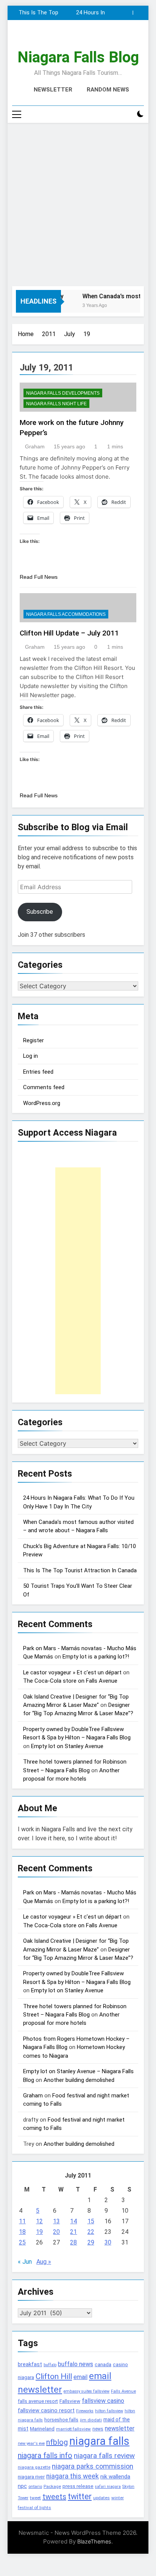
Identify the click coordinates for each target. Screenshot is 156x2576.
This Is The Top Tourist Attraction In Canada (80, 1570)
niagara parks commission (93, 2466)
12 (39, 2221)
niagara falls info (45, 2455)
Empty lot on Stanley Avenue (67, 1746)
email (80, 2377)
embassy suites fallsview (87, 2391)
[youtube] (96, 38)
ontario (35, 2487)
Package (52, 2486)
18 (22, 2232)
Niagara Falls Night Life (56, 404)
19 (39, 2232)
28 (73, 2242)
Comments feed (44, 1087)
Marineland (42, 2429)
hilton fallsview (109, 2411)
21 (73, 2232)
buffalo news (76, 2364)
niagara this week (73, 2476)
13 (56, 2221)
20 (56, 2232)
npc (22, 2486)
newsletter (120, 2428)
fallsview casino (103, 2401)
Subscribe (40, 912)
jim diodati (91, 2420)
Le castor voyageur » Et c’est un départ (72, 1672)
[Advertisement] (78, 205)
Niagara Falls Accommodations (66, 614)
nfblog (57, 2442)
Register (34, 1040)
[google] (87, 38)
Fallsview (70, 2401)
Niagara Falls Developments (63, 393)
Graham (35, 446)
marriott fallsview (73, 2429)
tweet (35, 2498)
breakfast (30, 2364)
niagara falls (99, 2441)
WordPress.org (42, 1103)
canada (103, 2364)
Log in (30, 1056)
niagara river (31, 2477)
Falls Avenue (123, 2391)
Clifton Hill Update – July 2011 (69, 633)
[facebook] (60, 38)
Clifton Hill (54, 2376)
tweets (54, 2497)
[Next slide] (138, 13)
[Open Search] (127, 114)
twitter (80, 2496)
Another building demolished (79, 2080)
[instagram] (69, 38)
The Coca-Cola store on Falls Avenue (70, 1681)
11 (22, 2221)
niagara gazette (34, 2467)
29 (91, 2242)
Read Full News (39, 577)
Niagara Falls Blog (78, 57)
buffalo (50, 2365)
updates (101, 2498)
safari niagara (108, 2487)
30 (108, 2242)
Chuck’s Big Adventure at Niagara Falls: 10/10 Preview (87, 13)
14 (73, 2221)
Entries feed (38, 1072)
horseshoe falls (61, 2420)
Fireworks (85, 2411)
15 (91, 2221)
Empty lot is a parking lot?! (96, 1657)
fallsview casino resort (46, 2410)
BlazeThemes (94, 2541)
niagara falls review (104, 2456)
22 (91, 2232)
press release (78, 2486)
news (98, 2429)
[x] (78, 38)
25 (22, 2242)
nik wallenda (115, 2477)
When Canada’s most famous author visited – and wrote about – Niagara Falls (37, 13)
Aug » (44, 2262)
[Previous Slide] (127, 13)
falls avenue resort (38, 2401)
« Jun (25, 2262)
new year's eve (31, 2443)
